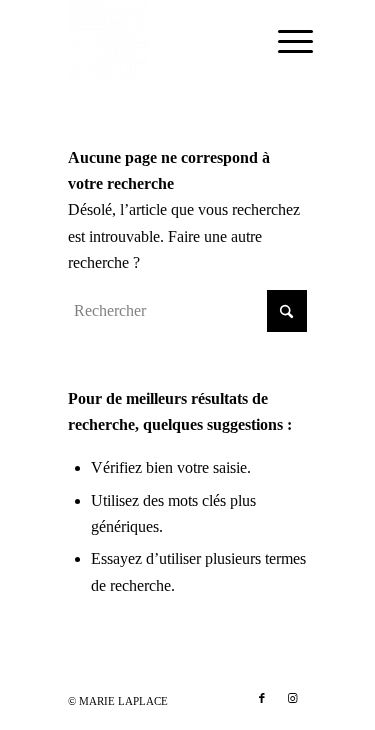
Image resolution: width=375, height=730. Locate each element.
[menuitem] (280, 42)
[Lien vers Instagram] (292, 698)
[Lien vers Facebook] (262, 698)
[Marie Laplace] (163, 40)
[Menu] (280, 42)
